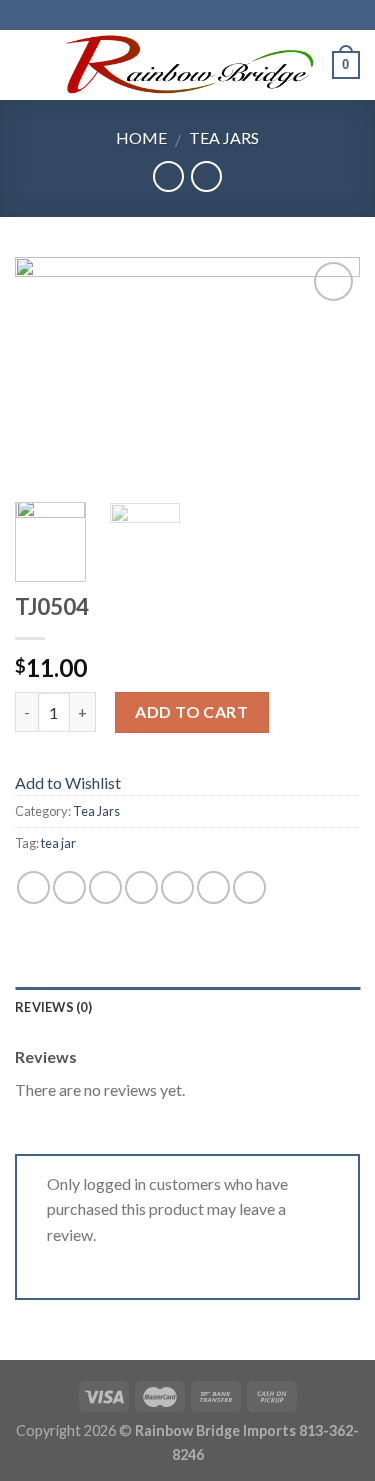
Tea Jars (224, 137)
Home (141, 137)
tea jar (58, 843)
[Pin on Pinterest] (177, 887)
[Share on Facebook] (69, 887)
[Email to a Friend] (141, 887)
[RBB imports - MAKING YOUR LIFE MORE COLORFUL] (185, 65)
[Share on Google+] (213, 887)
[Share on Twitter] (105, 887)
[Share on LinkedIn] (249, 887)
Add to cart (191, 711)
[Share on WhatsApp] (33, 887)
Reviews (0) (53, 1007)
